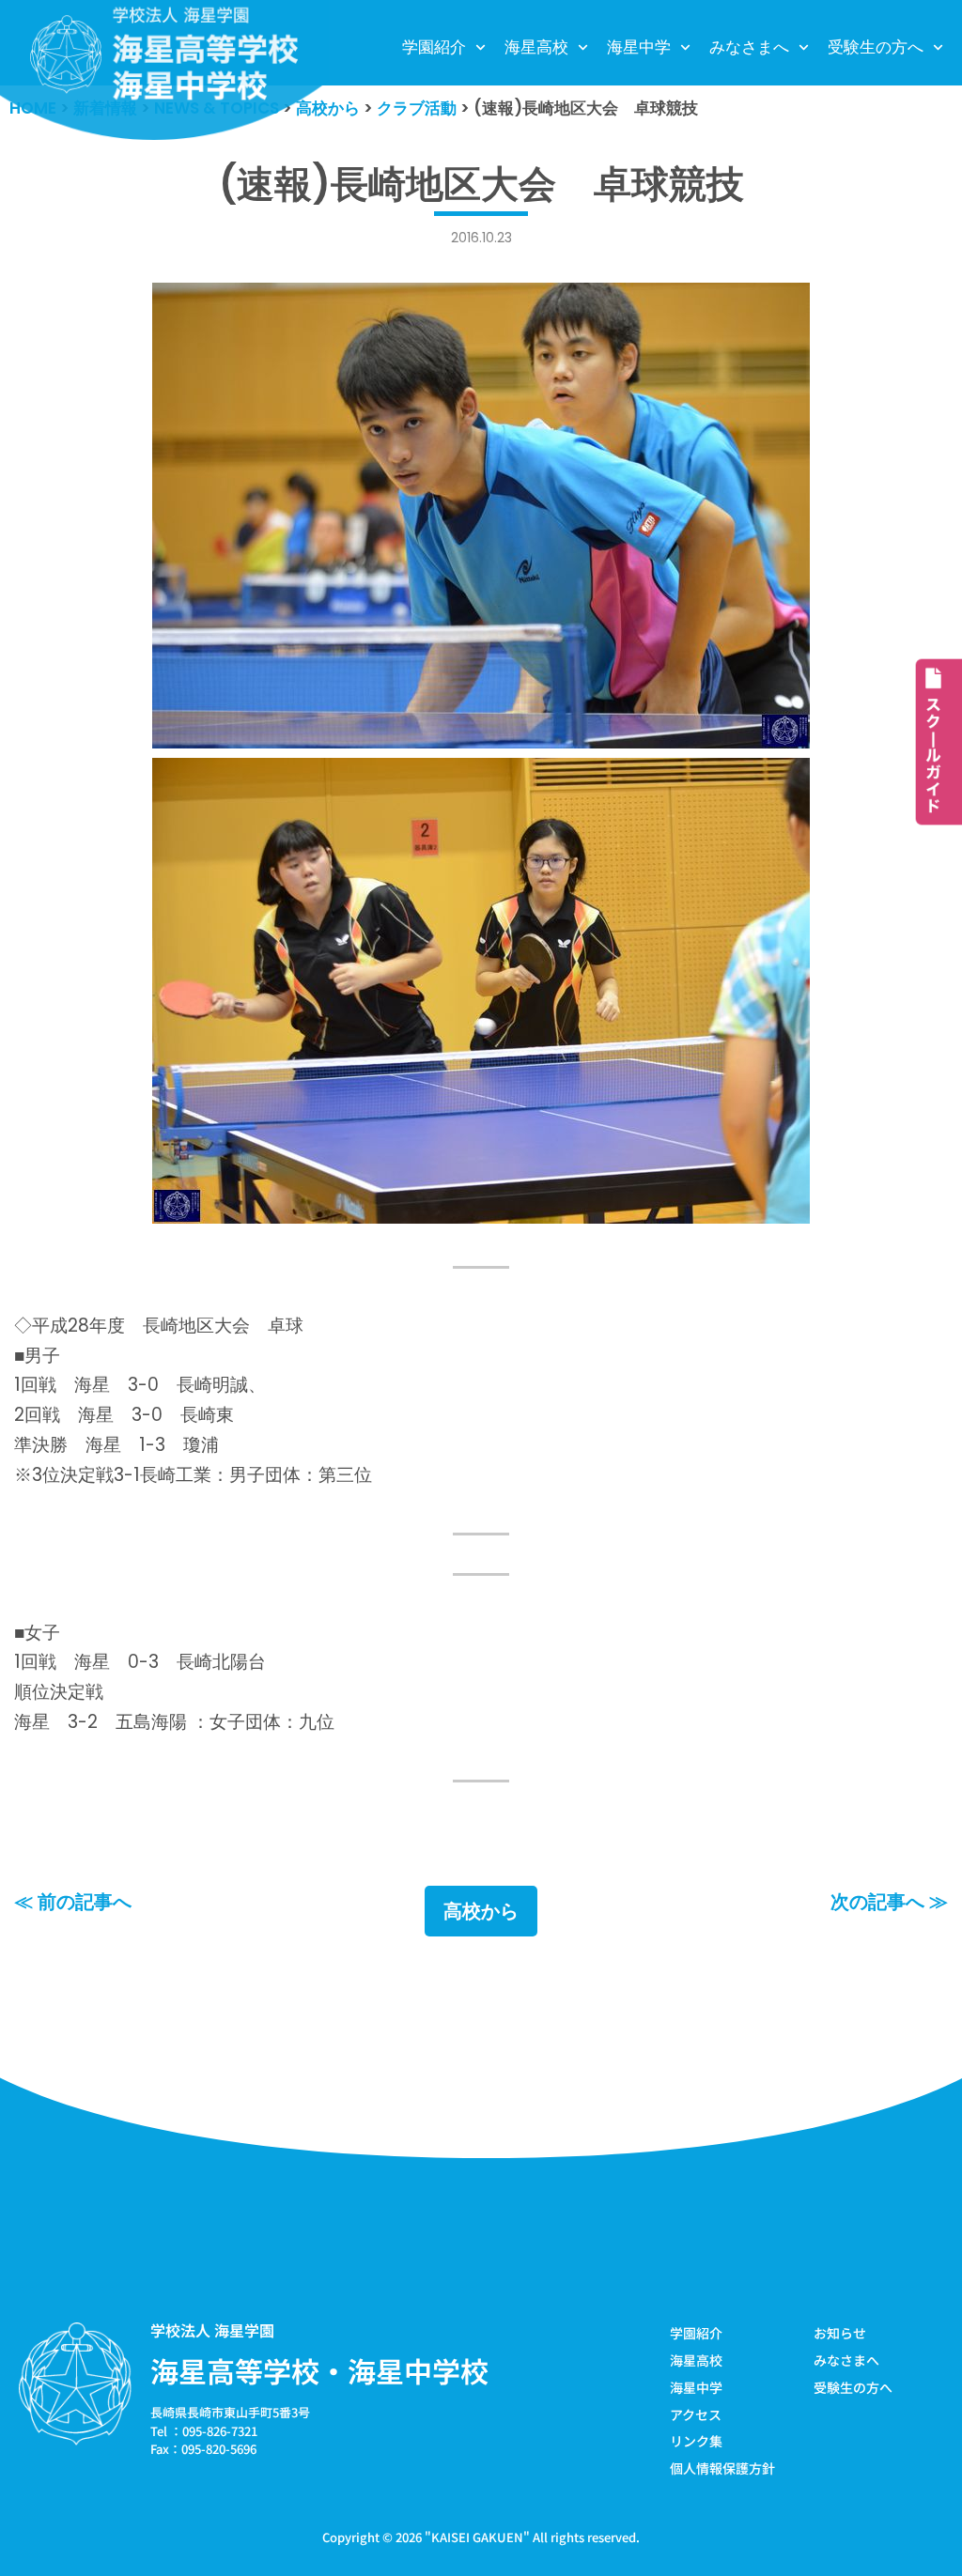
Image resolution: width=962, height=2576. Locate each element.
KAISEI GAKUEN (477, 2537)
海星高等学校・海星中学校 (319, 2370)
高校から (481, 1911)
